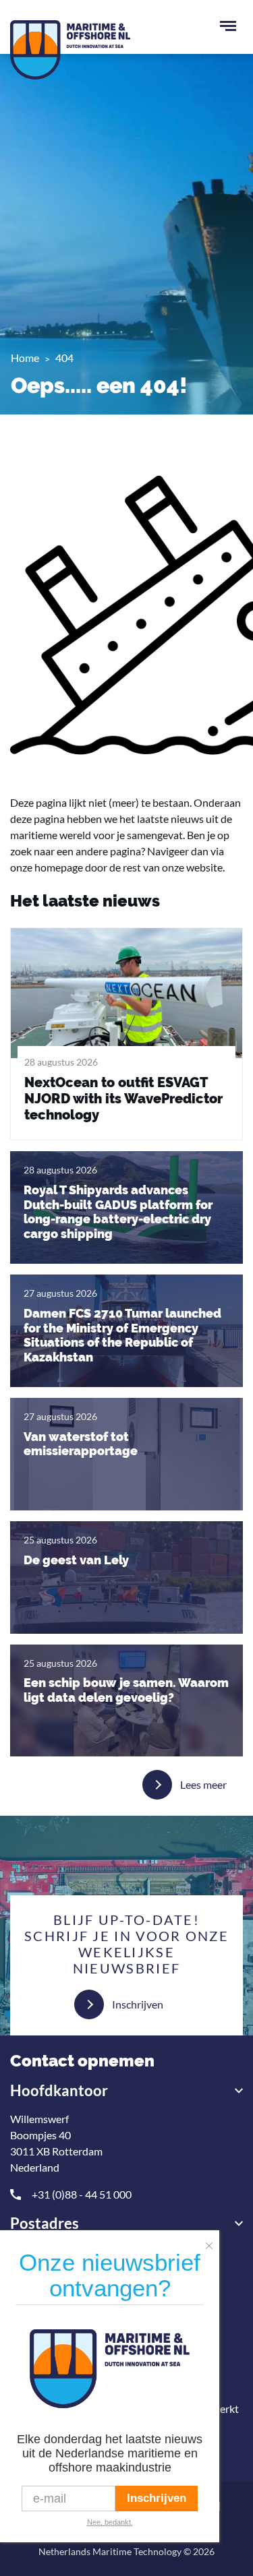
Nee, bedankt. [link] (110, 2522)
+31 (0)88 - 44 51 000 (82, 2194)
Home (25, 358)
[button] (213, 2242)
